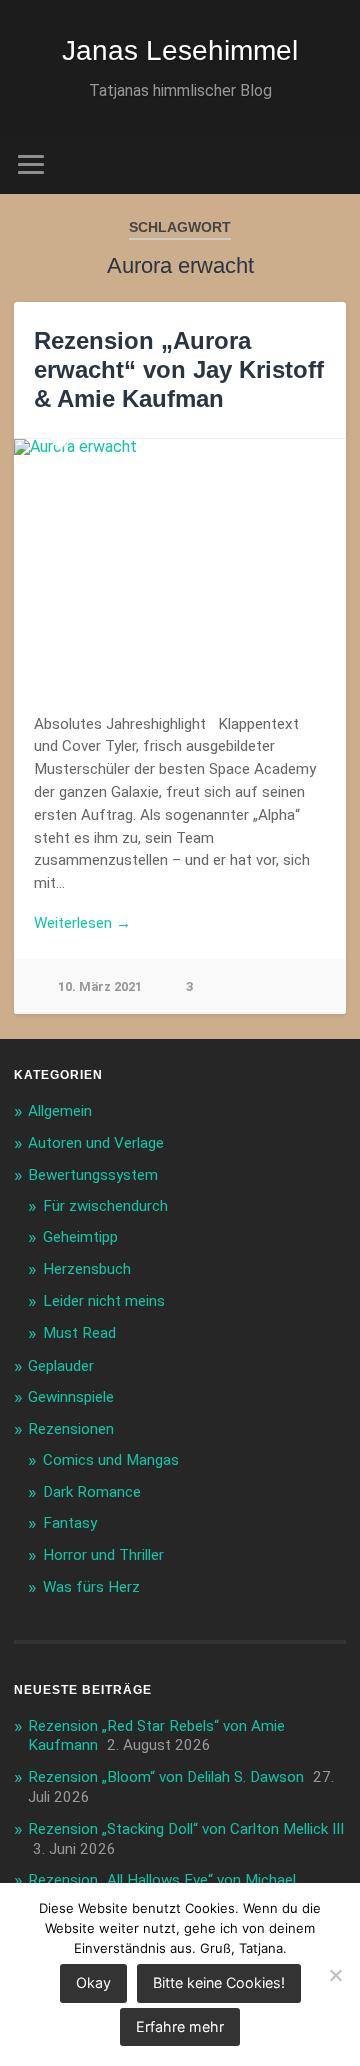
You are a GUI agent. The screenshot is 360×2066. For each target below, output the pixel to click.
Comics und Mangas (111, 1460)
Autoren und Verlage (96, 1143)
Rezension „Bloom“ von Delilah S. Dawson (166, 1777)
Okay (93, 1982)
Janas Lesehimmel (180, 50)
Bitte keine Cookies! (219, 1982)
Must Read (79, 1333)
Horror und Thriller (103, 1555)
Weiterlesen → (82, 923)
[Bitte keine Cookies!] (335, 1975)
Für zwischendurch (105, 1206)
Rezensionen (71, 1429)
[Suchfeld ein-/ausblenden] (330, 164)
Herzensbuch (87, 1269)
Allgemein (60, 1111)
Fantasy (70, 1523)
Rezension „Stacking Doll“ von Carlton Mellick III (186, 1829)
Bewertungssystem (93, 1175)
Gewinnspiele (71, 1397)
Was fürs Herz (91, 1587)
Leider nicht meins (104, 1301)
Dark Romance (92, 1492)
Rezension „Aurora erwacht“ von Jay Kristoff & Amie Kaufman (179, 369)
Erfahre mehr (180, 2026)
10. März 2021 (100, 986)
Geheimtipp (80, 1237)
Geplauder (61, 1366)
